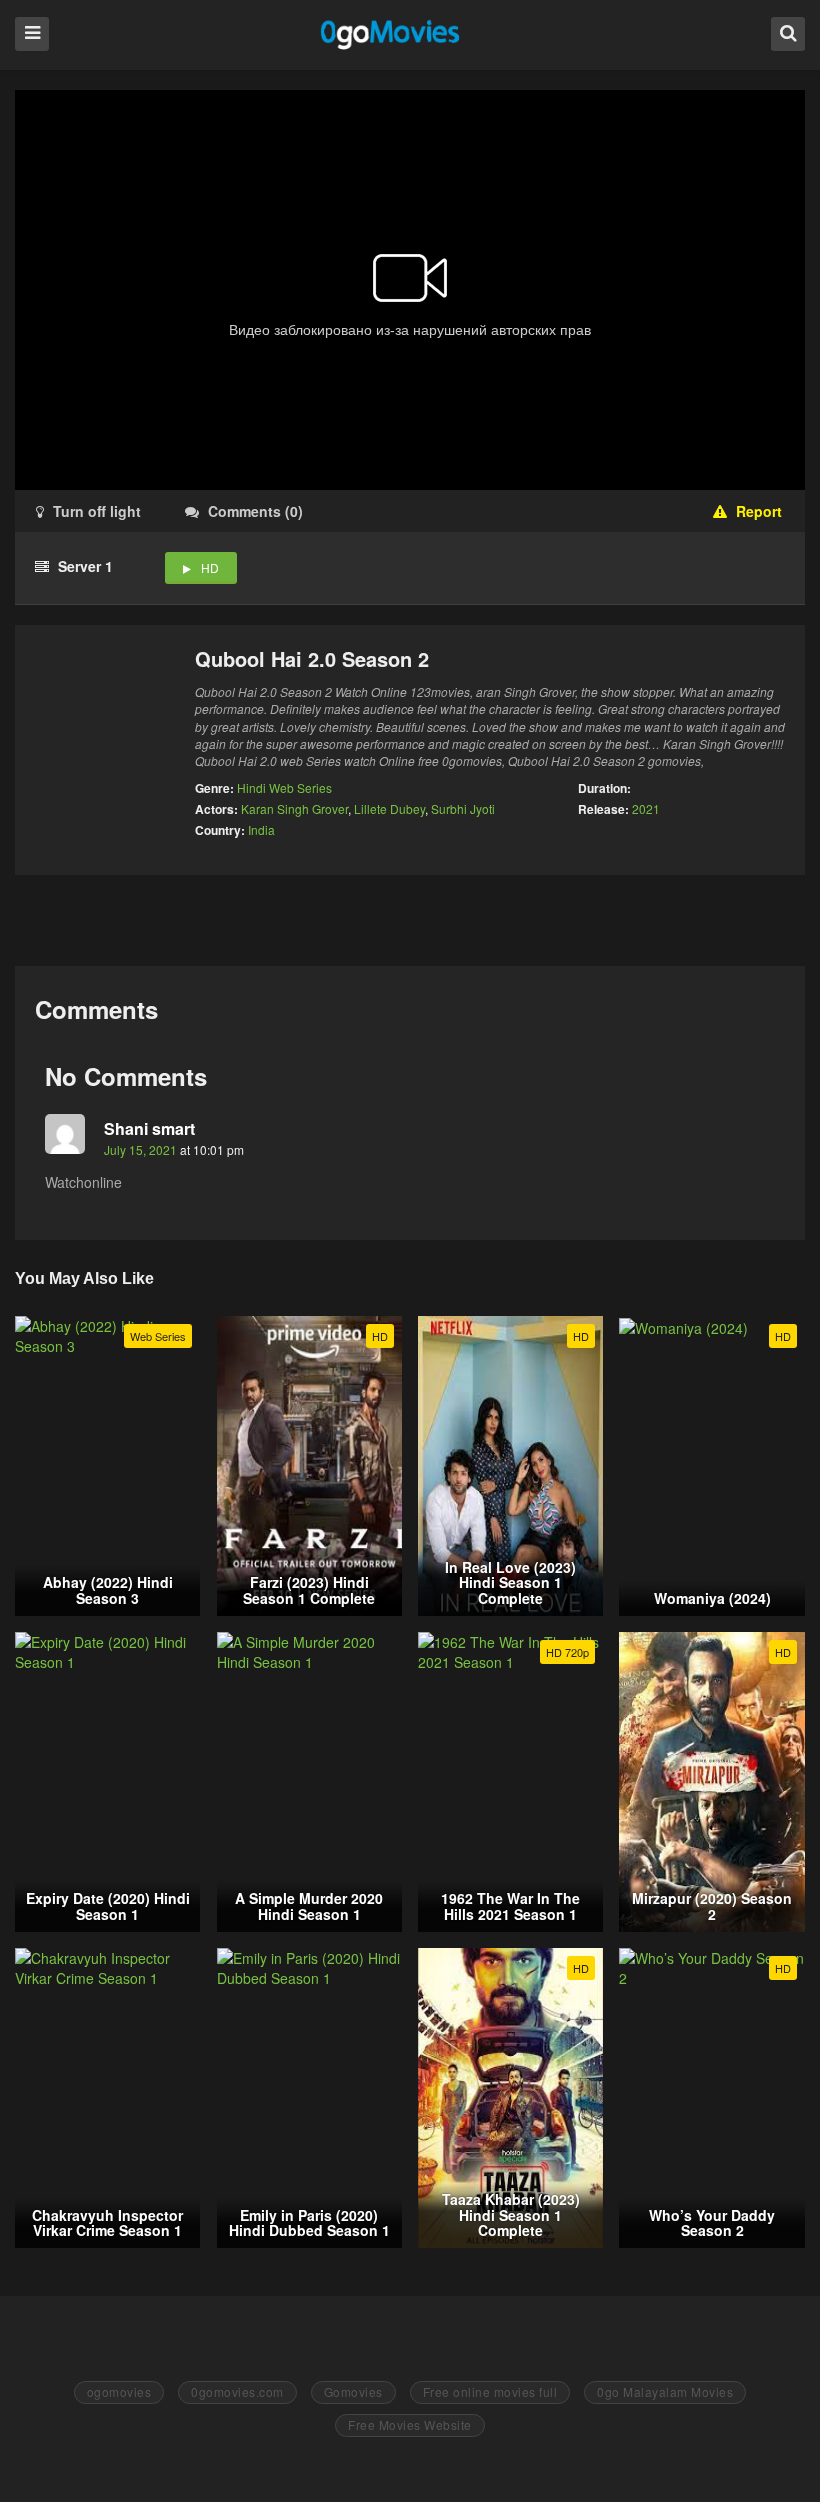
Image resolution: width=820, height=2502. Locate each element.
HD (210, 567)
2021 (646, 808)
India (261, 829)
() (255, 511)
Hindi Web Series (284, 787)
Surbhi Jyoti (463, 808)
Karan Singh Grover (294, 808)
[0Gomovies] (391, 33)
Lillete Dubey (389, 808)
